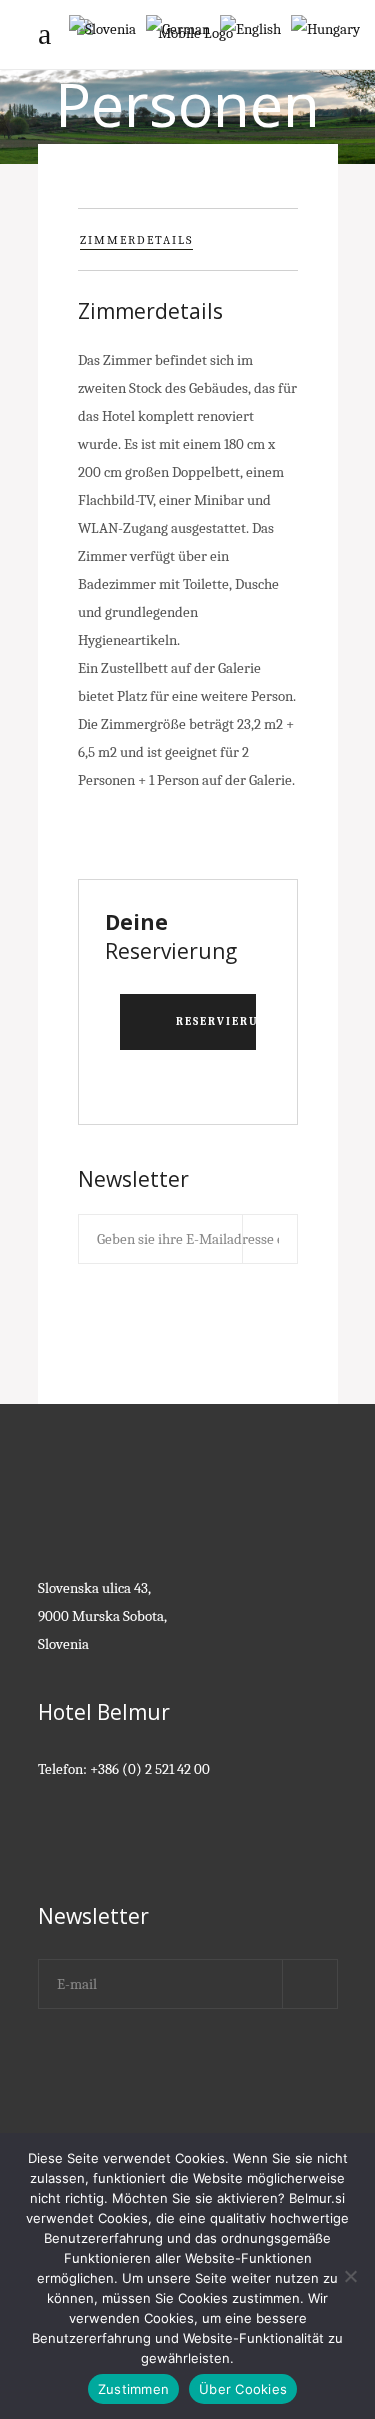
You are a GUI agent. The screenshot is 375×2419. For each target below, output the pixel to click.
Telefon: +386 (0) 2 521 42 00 (124, 1769)
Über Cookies (243, 2389)
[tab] (188, 239)
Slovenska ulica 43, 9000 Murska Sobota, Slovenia (102, 1616)
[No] (350, 2276)
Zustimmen (133, 2389)
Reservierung (216, 1021)
